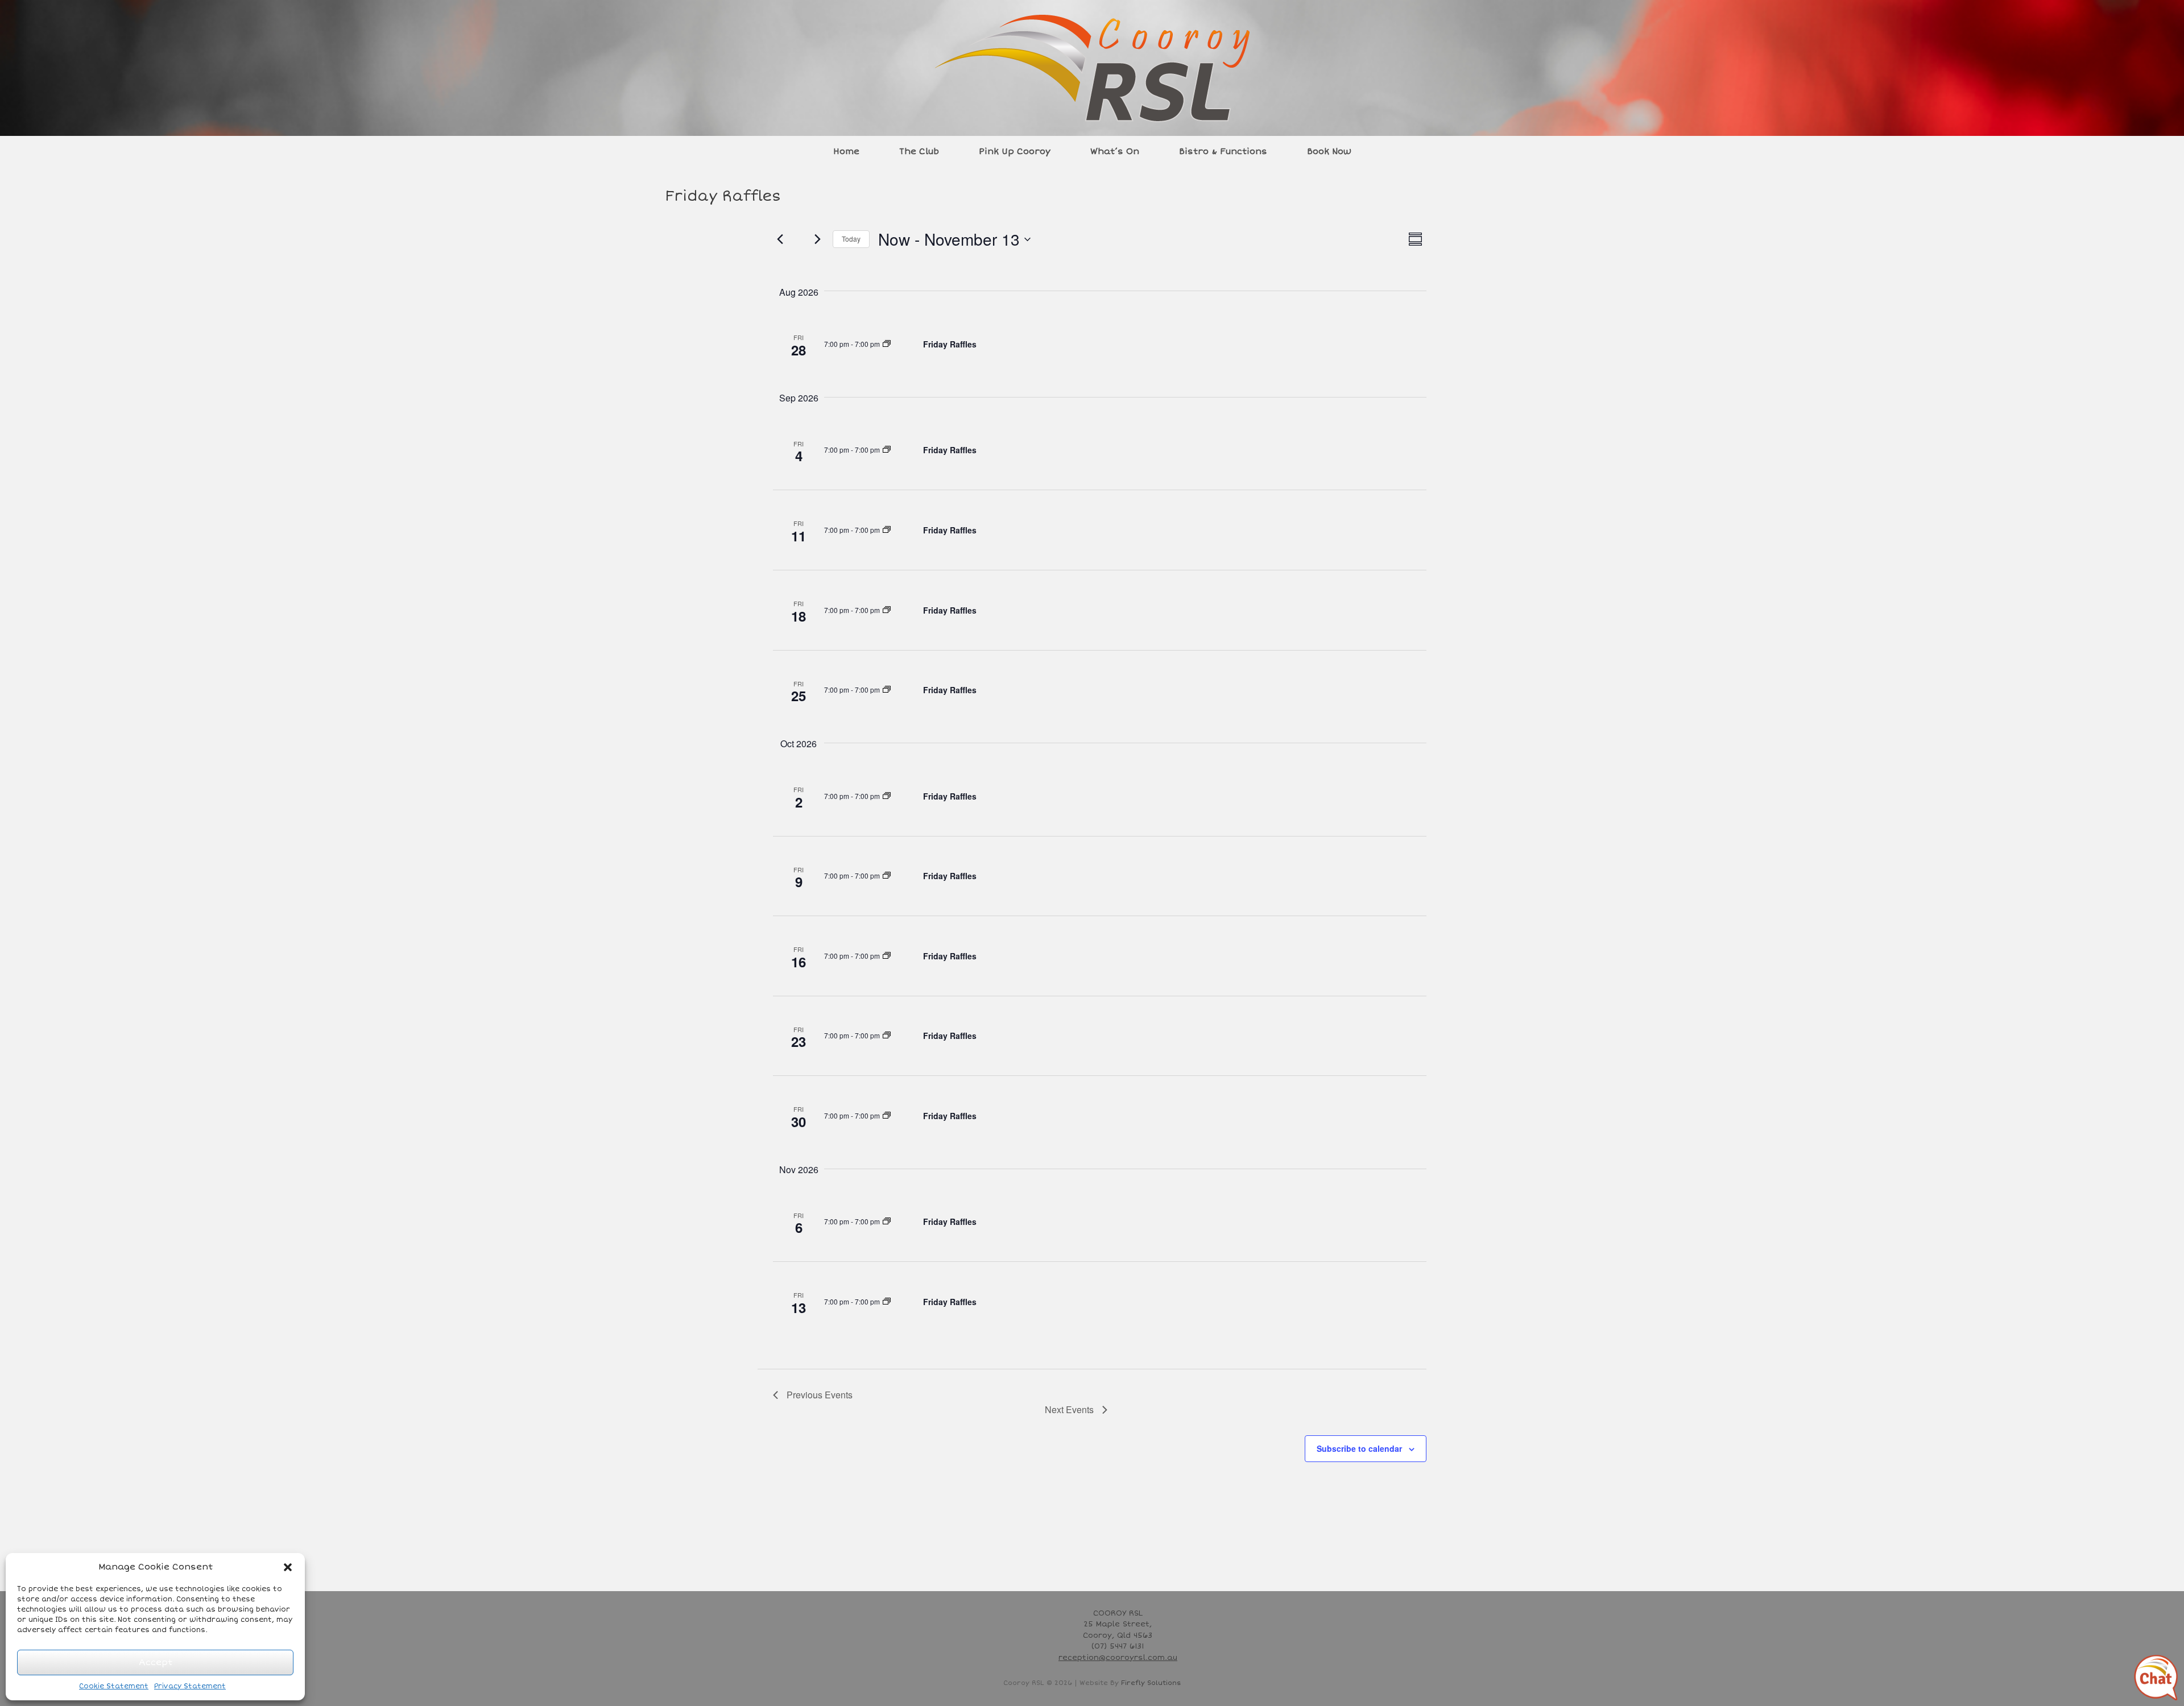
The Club (919, 151)
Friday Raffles (950, 344)
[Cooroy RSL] (1092, 68)
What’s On (1115, 151)
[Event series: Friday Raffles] (887, 344)
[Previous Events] (780, 239)
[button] (288, 1567)
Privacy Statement (190, 1686)
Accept (156, 1662)
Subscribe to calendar (1359, 1448)
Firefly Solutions (1151, 1683)
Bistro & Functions (1223, 151)
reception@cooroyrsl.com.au (1118, 1658)
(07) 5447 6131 (1118, 1646)
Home (846, 151)
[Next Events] (817, 239)
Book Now (1329, 151)
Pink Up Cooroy (1015, 151)
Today (851, 239)
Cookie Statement (114, 1686)
